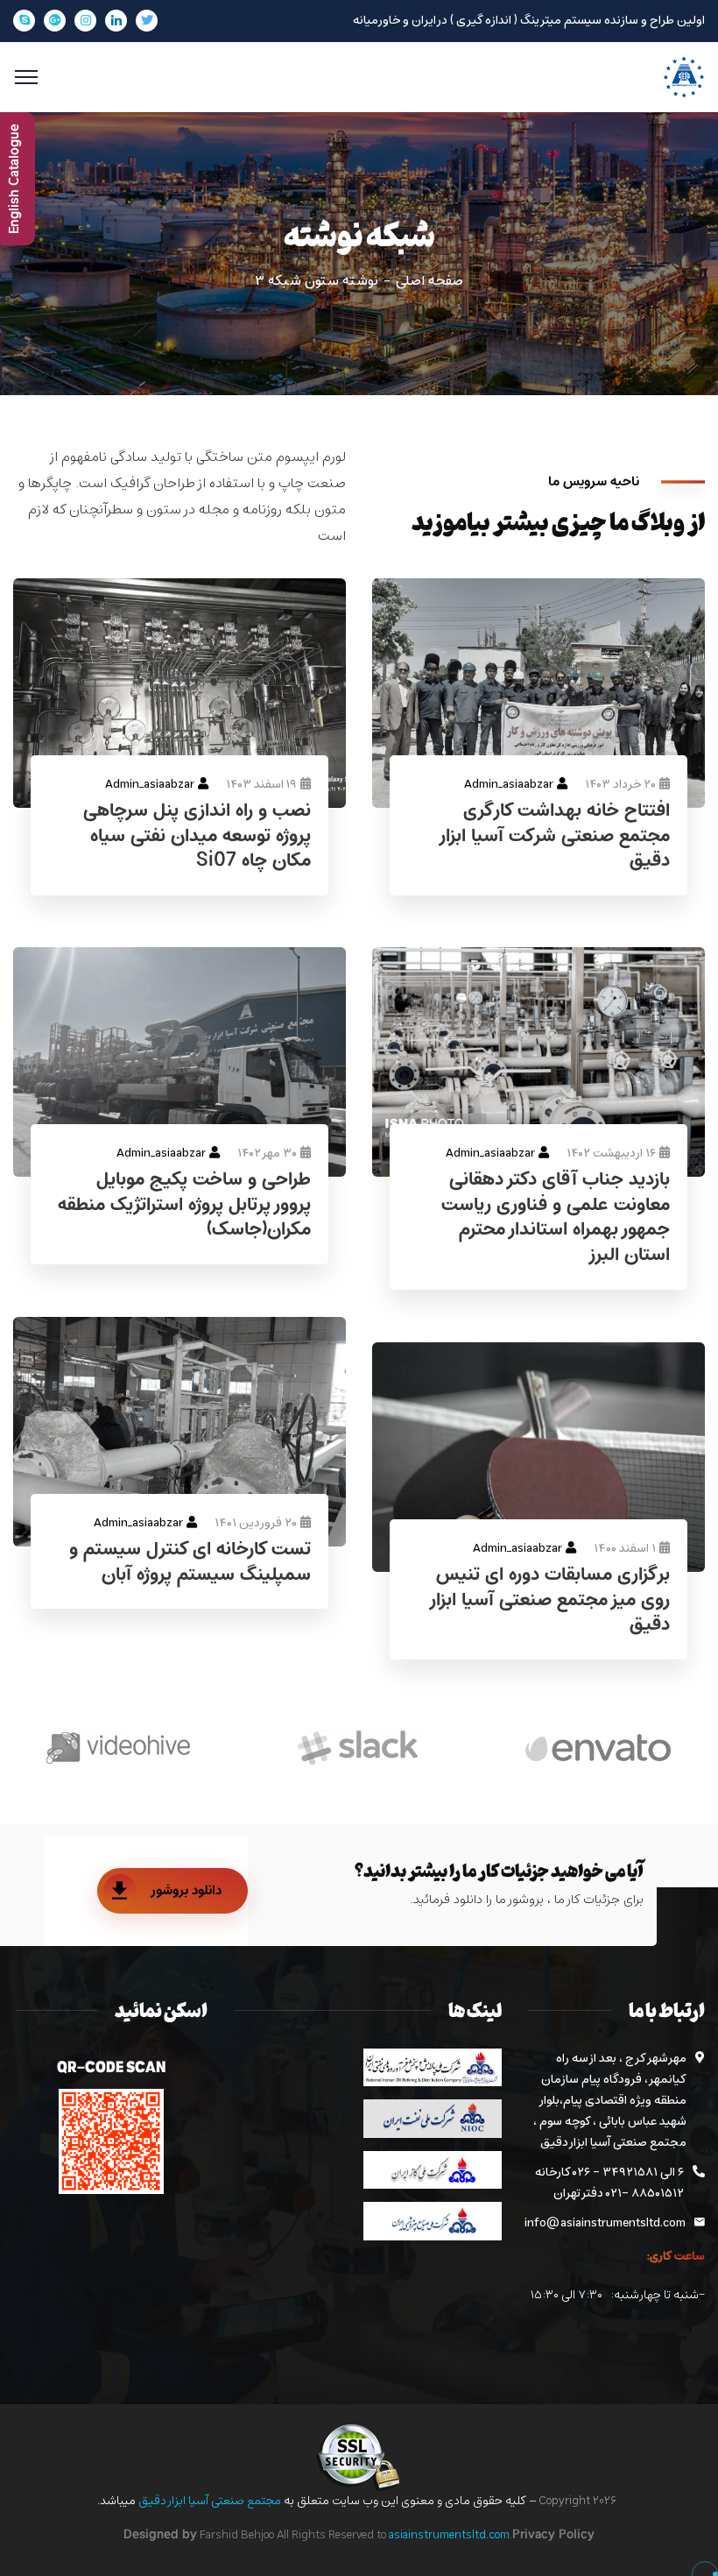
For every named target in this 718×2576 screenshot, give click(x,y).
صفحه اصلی (429, 281)
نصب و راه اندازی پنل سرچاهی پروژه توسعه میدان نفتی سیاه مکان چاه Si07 (197, 837)
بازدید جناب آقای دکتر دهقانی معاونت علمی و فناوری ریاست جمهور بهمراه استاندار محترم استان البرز (556, 1218)
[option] (598, 1748)
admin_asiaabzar (150, 785)
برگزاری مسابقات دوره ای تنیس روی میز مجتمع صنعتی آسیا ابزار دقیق (549, 1601)
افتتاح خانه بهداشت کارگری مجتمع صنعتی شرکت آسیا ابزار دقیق (554, 837)
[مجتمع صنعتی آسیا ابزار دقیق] (684, 77)
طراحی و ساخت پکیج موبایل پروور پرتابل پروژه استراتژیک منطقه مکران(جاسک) (184, 1206)
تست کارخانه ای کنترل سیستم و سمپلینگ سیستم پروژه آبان (190, 1563)
